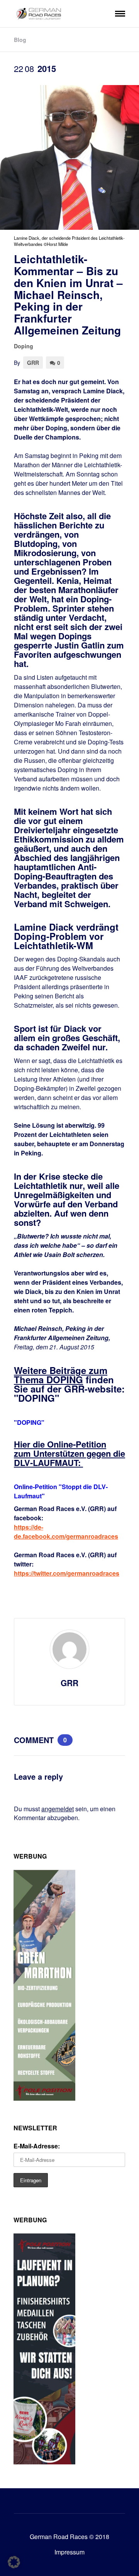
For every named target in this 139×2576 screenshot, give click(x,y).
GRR (33, 363)
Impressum (69, 2552)
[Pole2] (44, 2098)
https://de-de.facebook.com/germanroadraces (66, 1532)
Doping (24, 346)
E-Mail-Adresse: (37, 2146)
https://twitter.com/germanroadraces (67, 1573)
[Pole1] (44, 2462)
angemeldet (58, 1809)
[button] (14, 2562)
